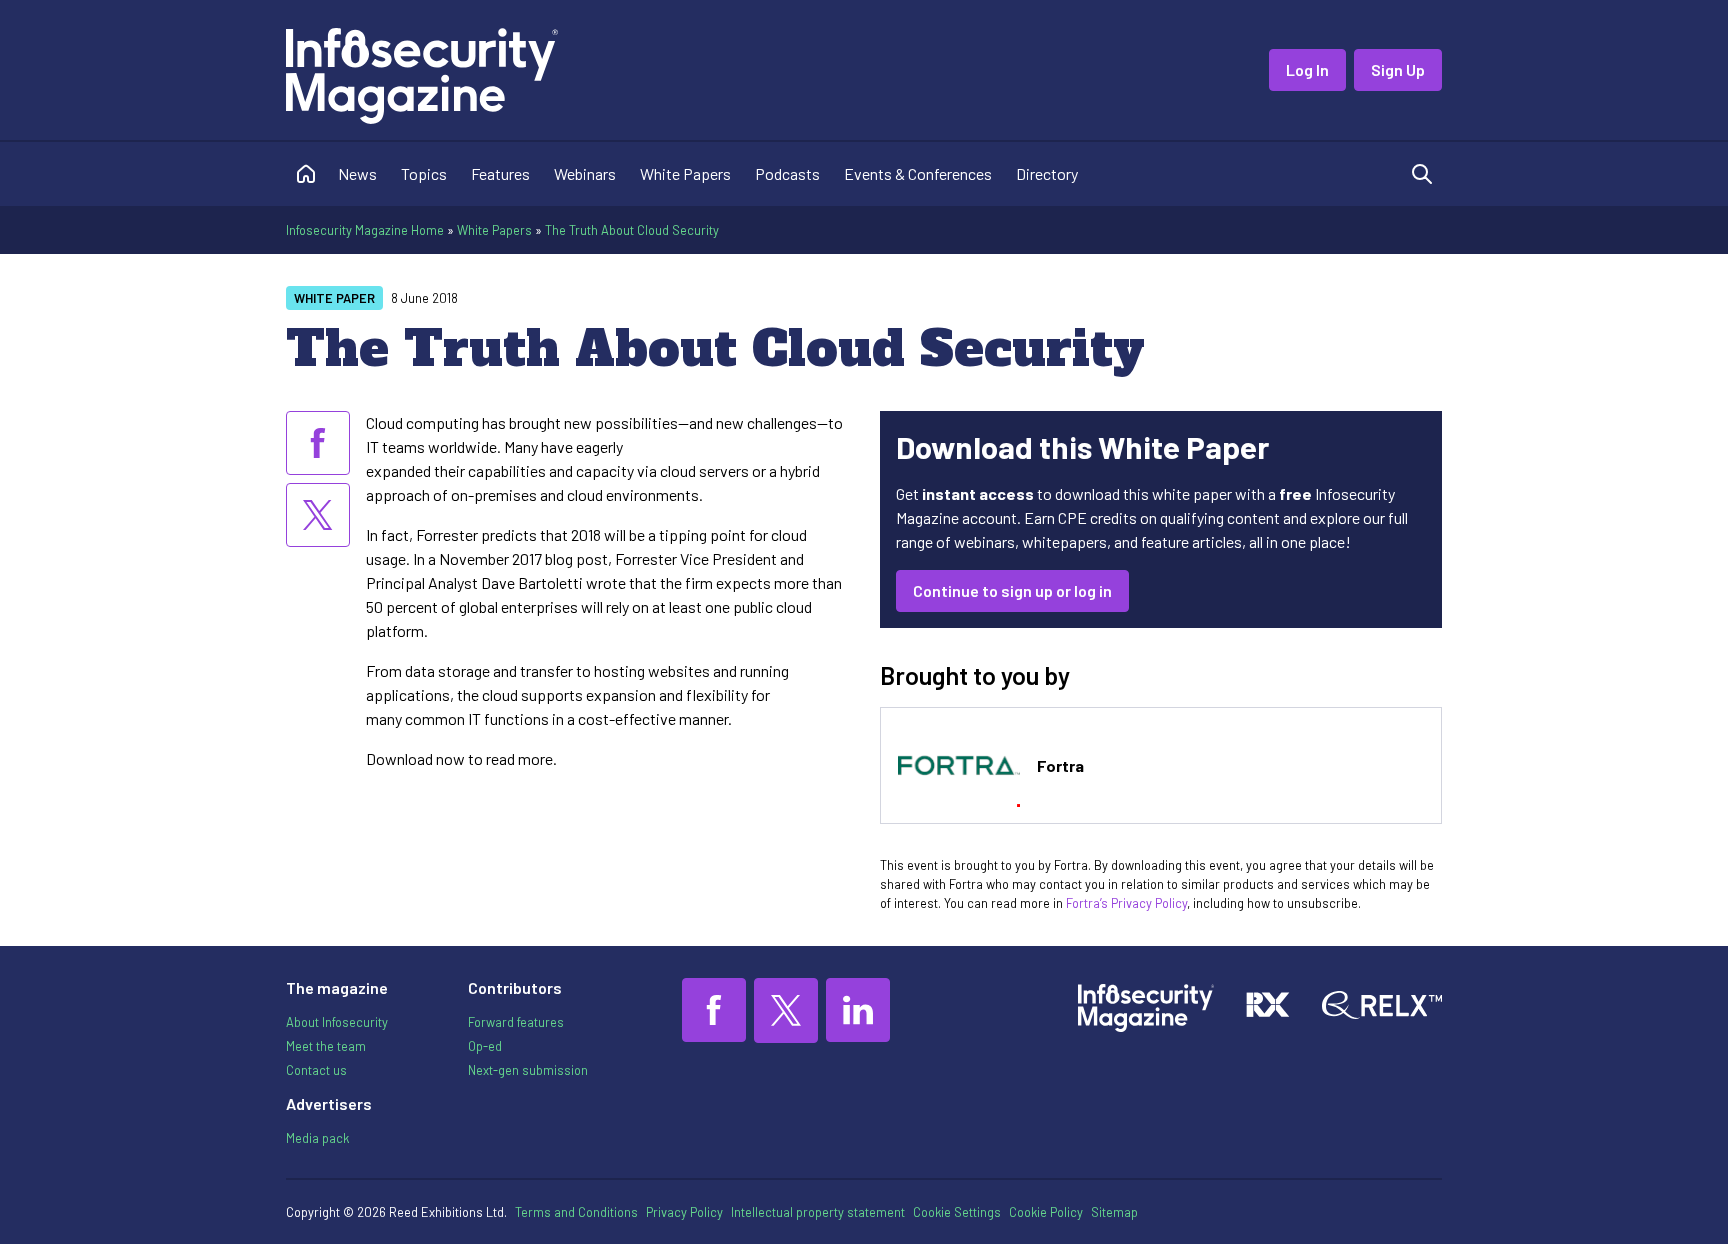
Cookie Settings (957, 1212)
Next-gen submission (528, 1070)
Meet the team (326, 1046)
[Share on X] (318, 515)
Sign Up (1398, 69)
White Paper (334, 298)
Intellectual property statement (818, 1212)
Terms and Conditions (576, 1212)
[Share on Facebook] (318, 443)
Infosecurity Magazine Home (365, 230)
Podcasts (787, 173)
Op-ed (485, 1046)
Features (500, 173)
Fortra (1060, 765)
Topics (424, 173)
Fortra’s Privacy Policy (1126, 903)
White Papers (685, 173)
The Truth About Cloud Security (632, 230)
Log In (1307, 69)
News (357, 173)
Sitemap (1114, 1212)
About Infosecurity (337, 1022)
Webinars (585, 173)
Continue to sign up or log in (1012, 590)
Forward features (516, 1022)
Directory (1047, 173)
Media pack (317, 1138)
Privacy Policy (684, 1212)
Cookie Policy (1046, 1212)
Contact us (316, 1070)
